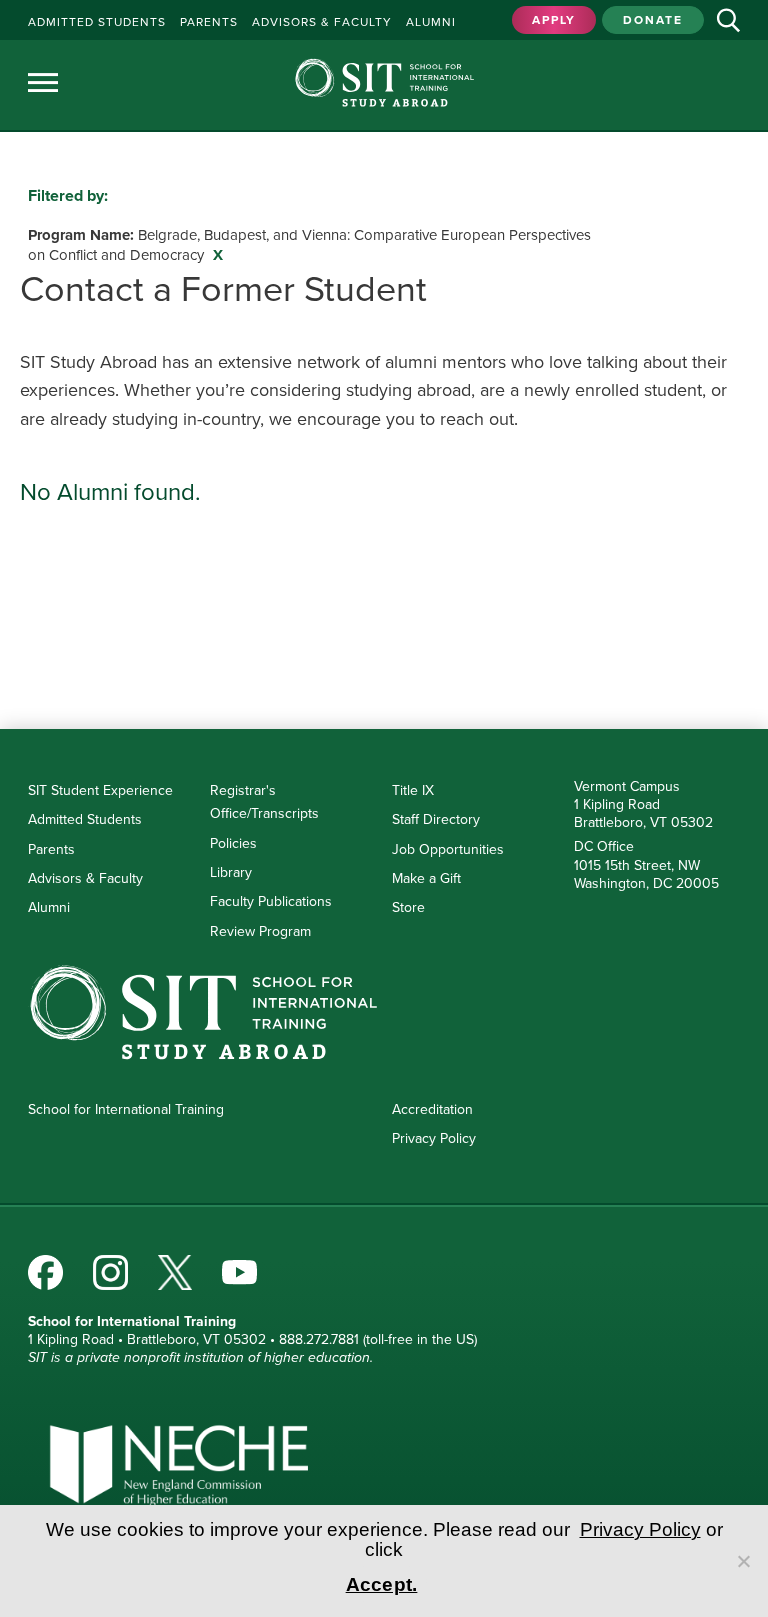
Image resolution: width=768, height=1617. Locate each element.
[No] (743, 1561)
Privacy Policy (434, 1138)
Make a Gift (426, 878)
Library (231, 872)
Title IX (413, 790)
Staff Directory (436, 819)
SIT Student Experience (100, 790)
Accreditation (432, 1109)
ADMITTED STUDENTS (97, 21)
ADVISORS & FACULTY (322, 21)
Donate (653, 19)
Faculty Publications (271, 901)
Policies (233, 843)
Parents (51, 849)
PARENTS (209, 21)
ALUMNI (431, 21)
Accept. (382, 1584)
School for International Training (126, 1109)
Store (408, 907)
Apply (554, 19)
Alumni (49, 907)
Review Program (260, 931)
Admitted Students (85, 819)
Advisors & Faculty (85, 878)
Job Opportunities (448, 849)
